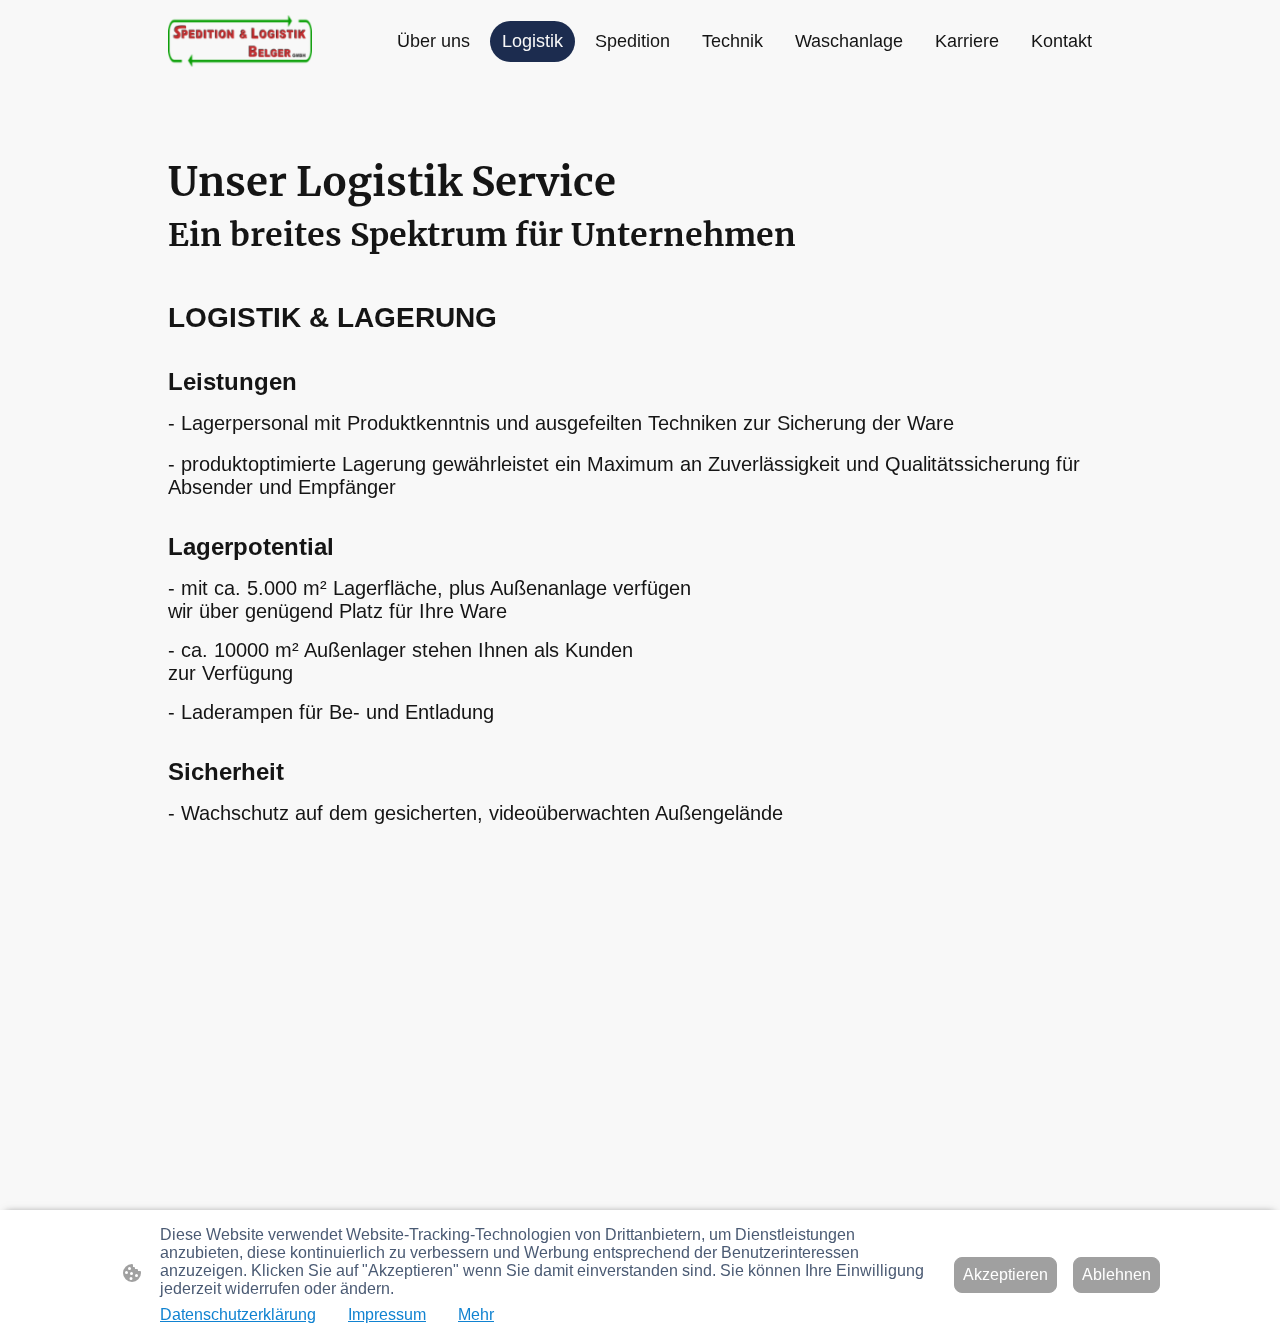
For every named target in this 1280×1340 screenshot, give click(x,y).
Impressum (387, 1314)
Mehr (476, 1314)
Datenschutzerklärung (238, 1314)
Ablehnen (1116, 1274)
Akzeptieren (1005, 1274)
